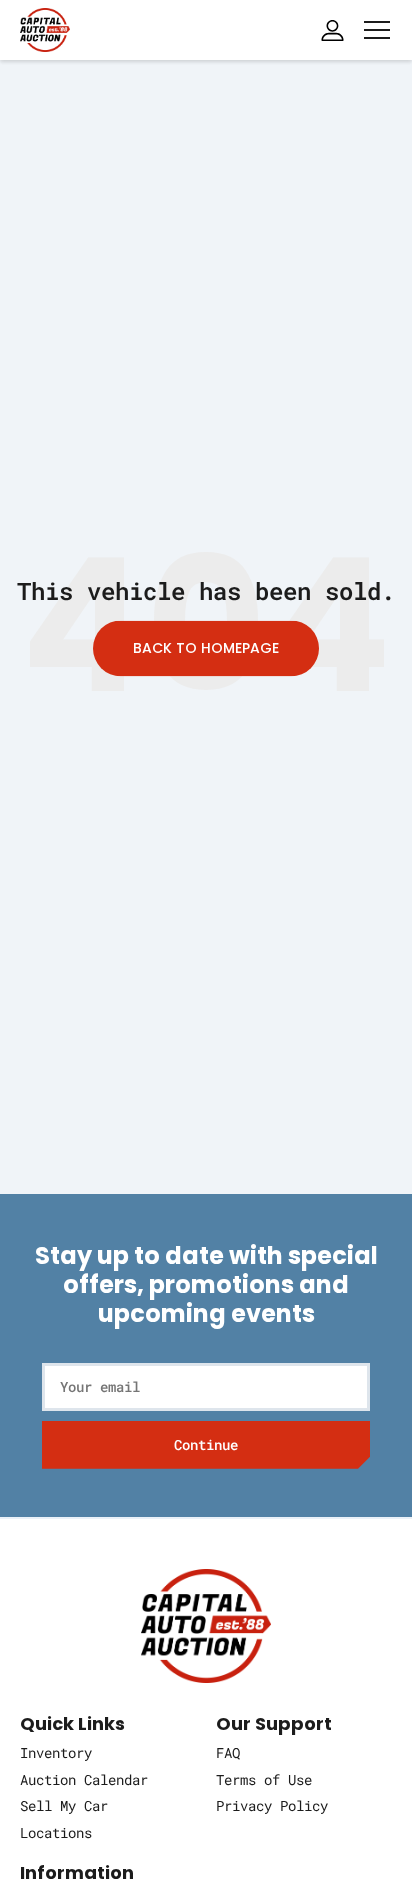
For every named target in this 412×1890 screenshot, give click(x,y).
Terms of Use (264, 1779)
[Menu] (377, 30)
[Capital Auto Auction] (45, 27)
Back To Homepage (206, 649)
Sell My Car (64, 1805)
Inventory (56, 1752)
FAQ (228, 1752)
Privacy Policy (272, 1805)
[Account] (332, 30)
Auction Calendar (84, 1779)
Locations (56, 1832)
